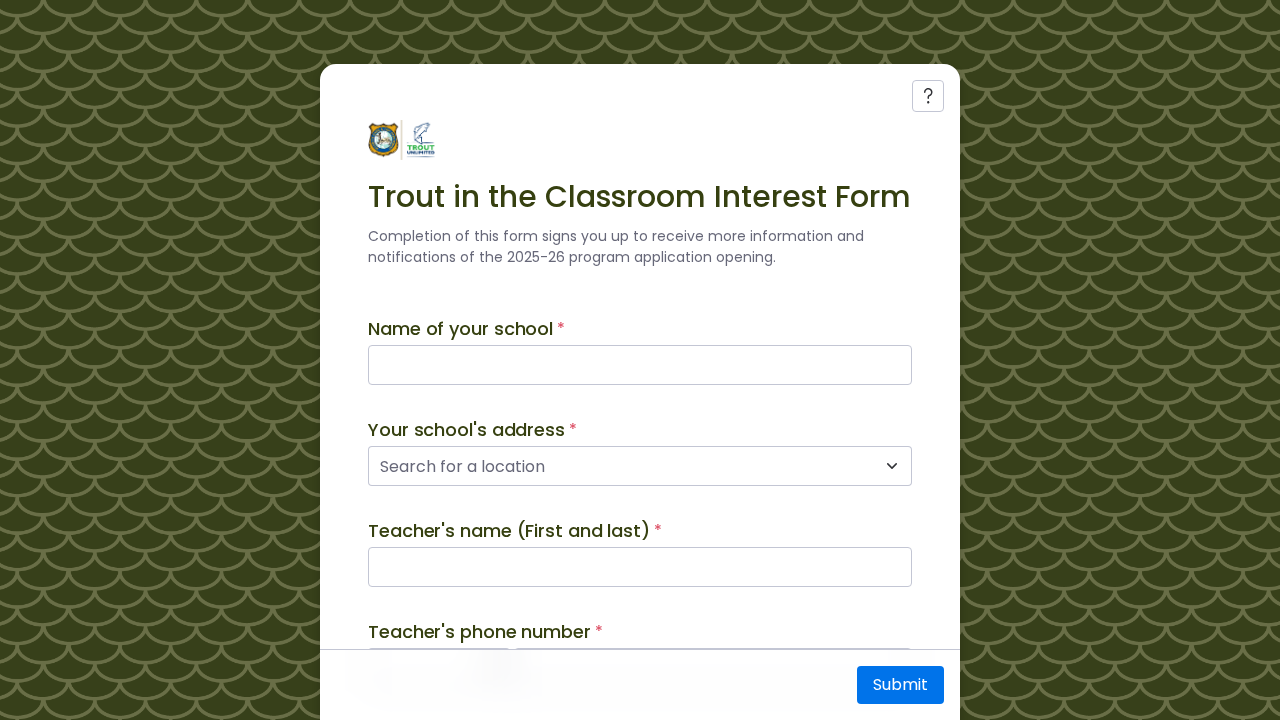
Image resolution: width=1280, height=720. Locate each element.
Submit (900, 684)
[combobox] (618, 466)
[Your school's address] (892, 466)
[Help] (928, 96)
